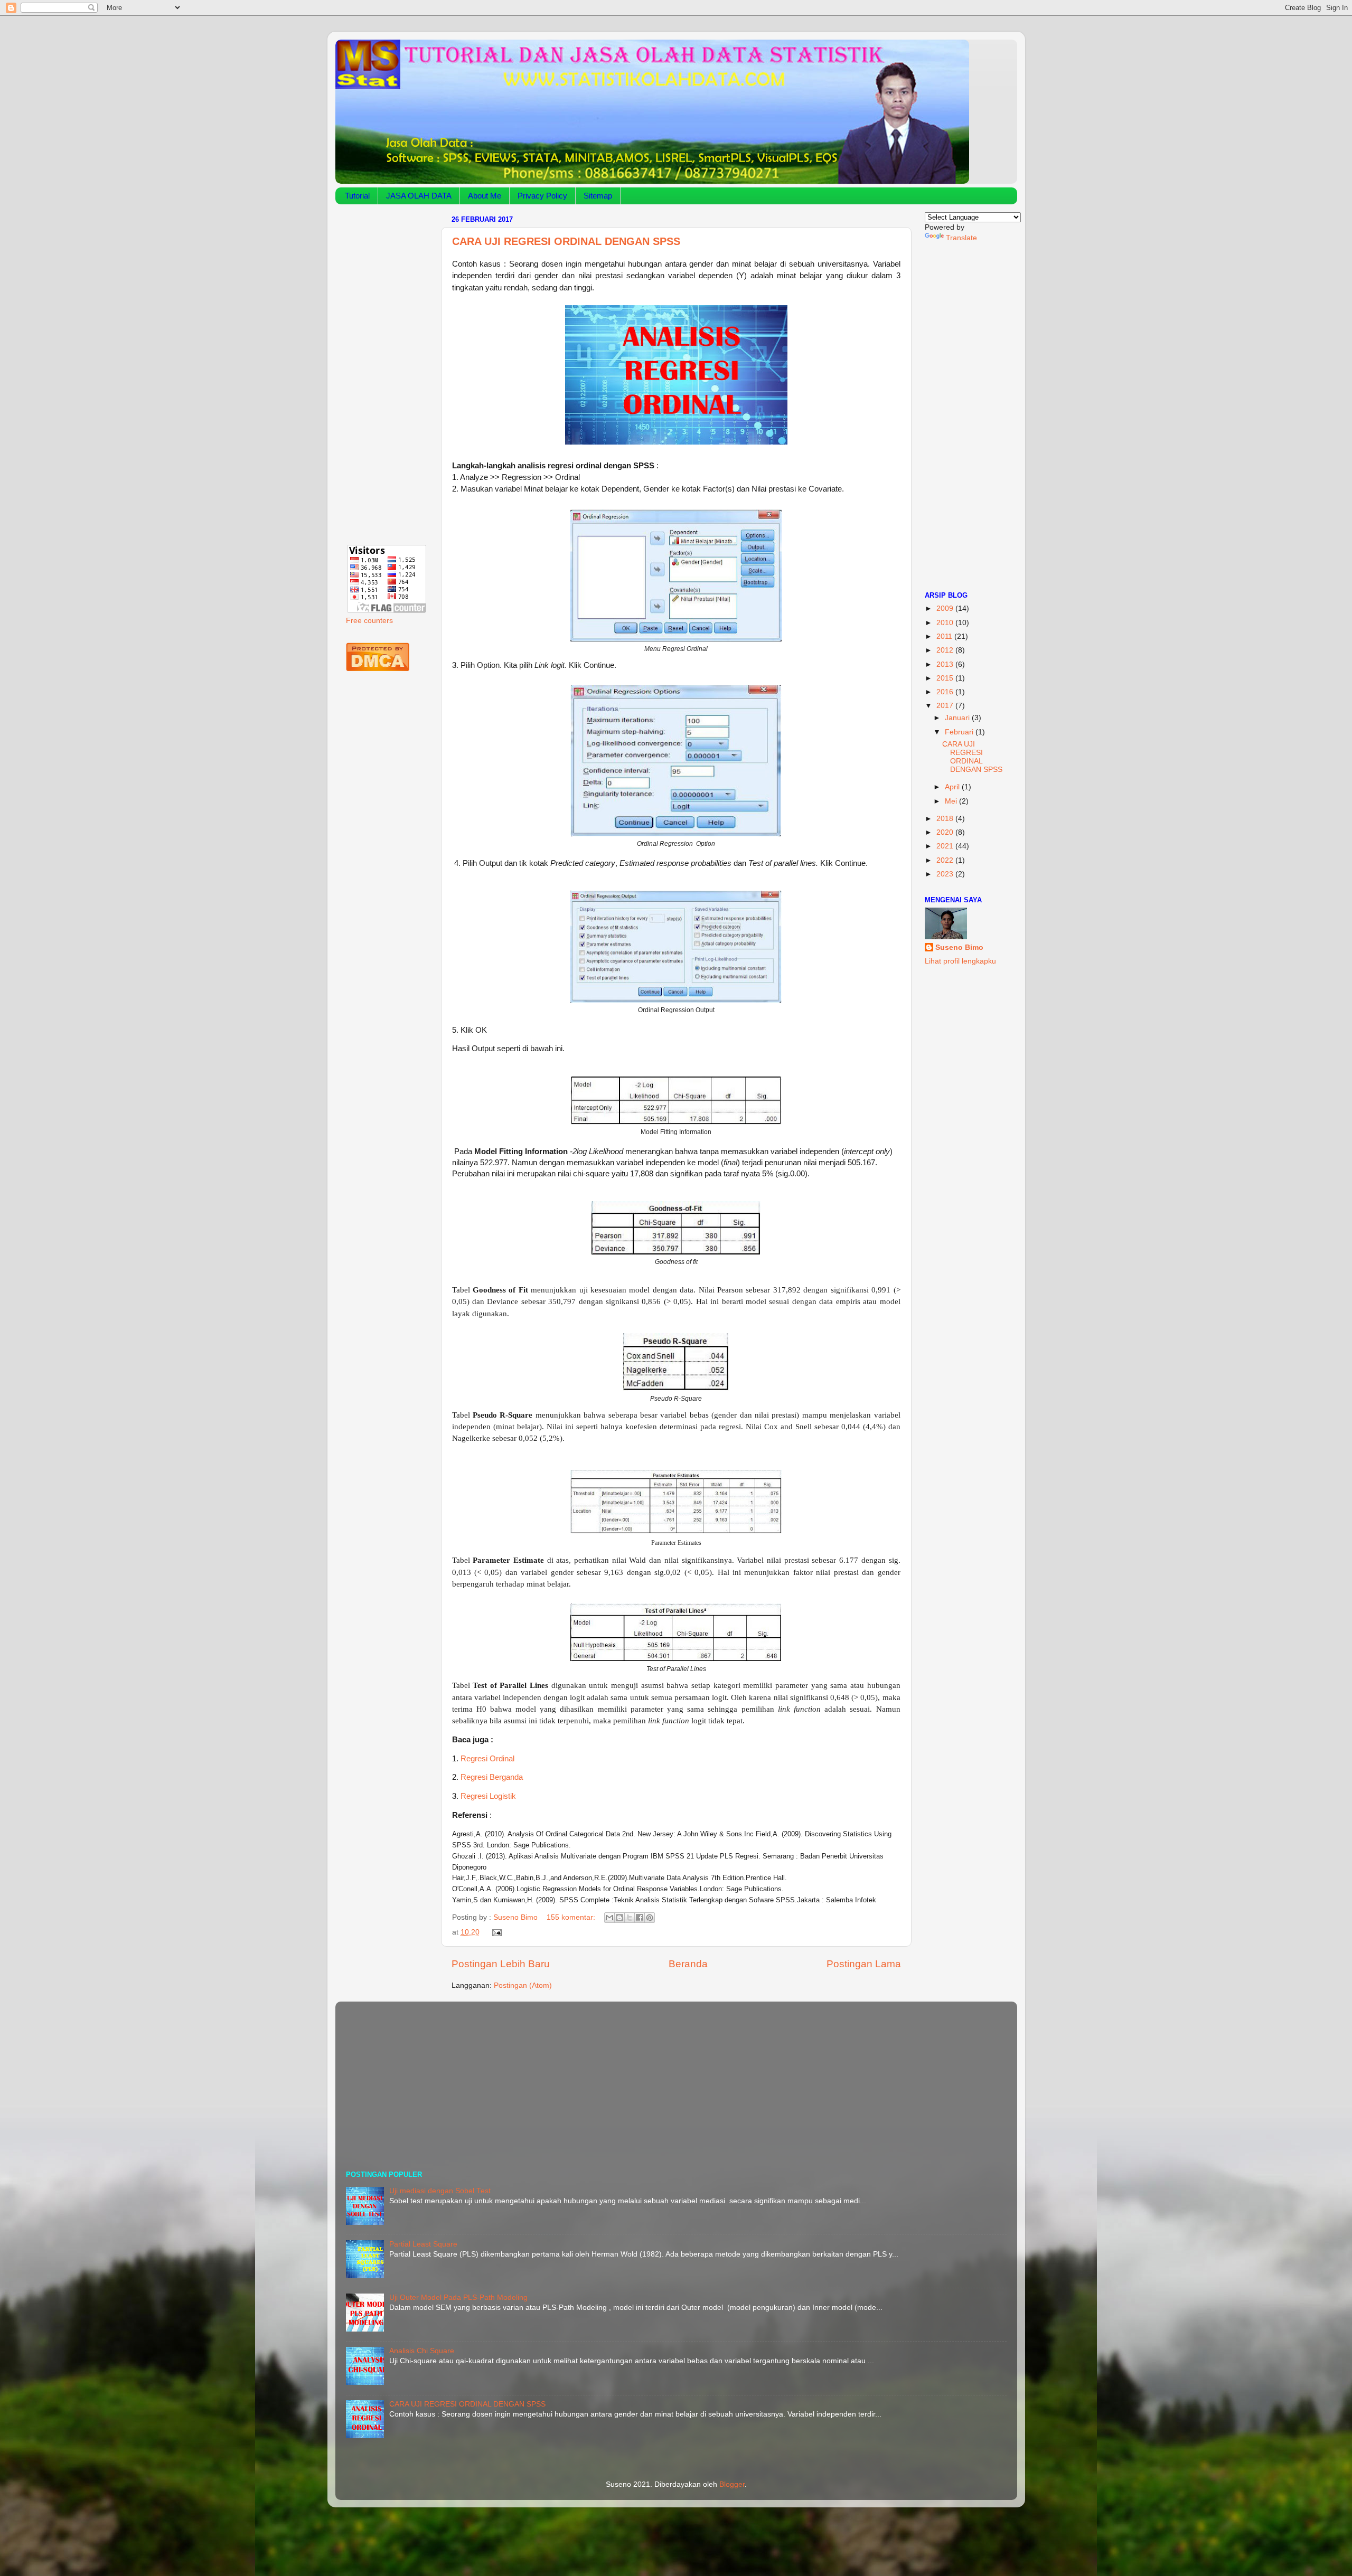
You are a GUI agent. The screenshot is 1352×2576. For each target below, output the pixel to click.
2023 (946, 874)
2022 (946, 860)
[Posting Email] (495, 1932)
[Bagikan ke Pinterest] (650, 1918)
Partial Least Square (423, 2244)
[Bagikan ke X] (630, 1918)
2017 (946, 706)
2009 (946, 608)
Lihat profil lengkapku (960, 961)
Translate (961, 238)
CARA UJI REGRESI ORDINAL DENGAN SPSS (566, 241)
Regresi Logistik (488, 1796)
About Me (485, 196)
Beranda (688, 1964)
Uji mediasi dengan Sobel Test (440, 2191)
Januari (958, 718)
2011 (945, 636)
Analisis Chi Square (422, 2351)
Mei (952, 801)
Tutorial (357, 196)
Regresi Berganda (492, 1777)
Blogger (732, 2484)
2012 (946, 650)
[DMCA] (378, 669)
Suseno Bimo (959, 947)
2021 (946, 846)
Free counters (369, 621)
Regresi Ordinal (487, 1759)
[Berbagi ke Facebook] (640, 1918)
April (953, 787)
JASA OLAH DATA (419, 196)
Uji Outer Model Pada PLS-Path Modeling (458, 2297)
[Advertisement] (387, 371)
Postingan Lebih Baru (501, 1964)
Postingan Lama (864, 1964)
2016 (946, 692)
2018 (946, 819)
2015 (946, 678)
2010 (946, 623)
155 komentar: (572, 1917)
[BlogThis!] (619, 1918)
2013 (946, 664)
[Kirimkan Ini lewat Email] (609, 1918)
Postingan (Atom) (523, 1985)
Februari (960, 732)
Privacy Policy (542, 196)
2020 (946, 832)
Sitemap (598, 196)
